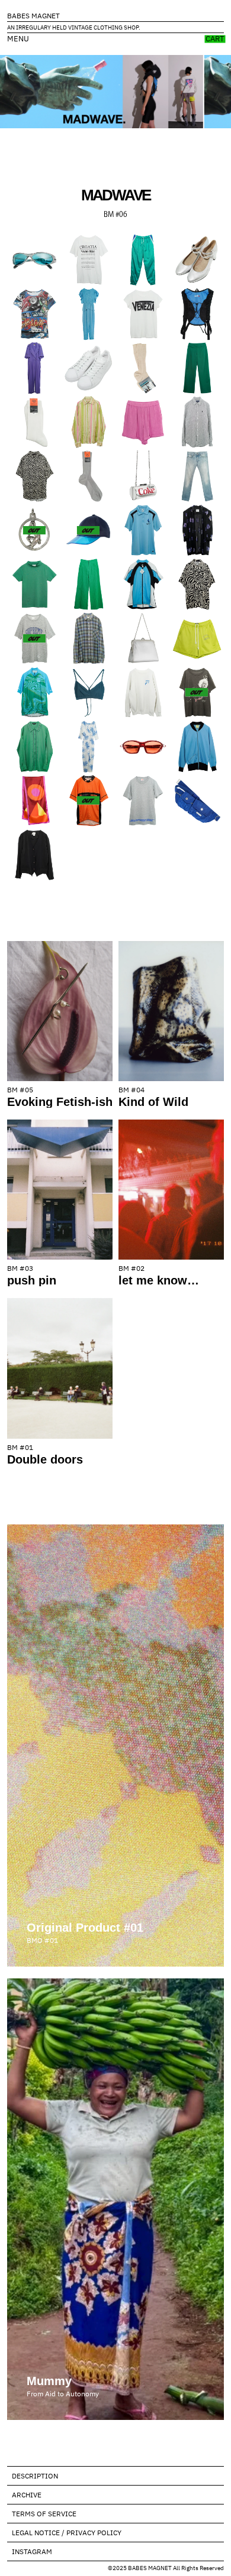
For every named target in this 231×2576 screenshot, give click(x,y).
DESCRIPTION (35, 2476)
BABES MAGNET (33, 16)
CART (215, 39)
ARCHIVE (27, 2495)
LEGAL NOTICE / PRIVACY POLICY (67, 2533)
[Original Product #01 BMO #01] (115, 1529)
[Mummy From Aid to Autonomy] (115, 1983)
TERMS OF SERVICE (44, 2514)
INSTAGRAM (32, 2551)
